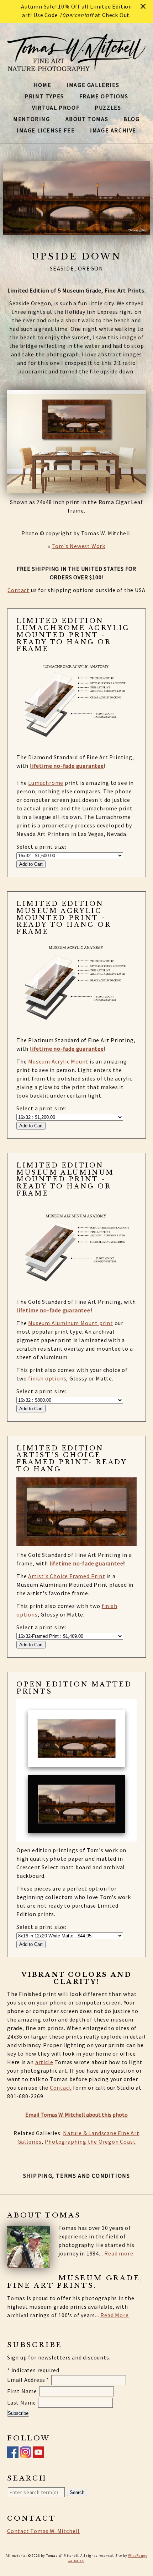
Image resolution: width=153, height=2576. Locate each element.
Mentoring (31, 119)
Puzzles (108, 108)
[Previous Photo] (2, 198)
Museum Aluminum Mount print (71, 1323)
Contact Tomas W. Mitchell (43, 2531)
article (44, 2062)
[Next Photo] (151, 198)
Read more (119, 2253)
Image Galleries (93, 85)
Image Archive (113, 130)
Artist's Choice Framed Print (67, 1576)
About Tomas (87, 119)
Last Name (22, 2402)
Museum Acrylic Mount (58, 1061)
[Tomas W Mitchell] (76, 67)
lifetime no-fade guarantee (67, 766)
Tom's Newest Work (78, 546)
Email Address (28, 2380)
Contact (19, 590)
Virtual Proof (56, 108)
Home (43, 85)
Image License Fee (46, 130)
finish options (47, 1378)
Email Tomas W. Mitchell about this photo (76, 2115)
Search (77, 2492)
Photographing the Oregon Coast (90, 2142)
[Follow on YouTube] (38, 2454)
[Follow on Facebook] (13, 2454)
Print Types (44, 96)
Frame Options (104, 96)
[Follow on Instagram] (26, 2454)
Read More (114, 2315)
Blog (131, 119)
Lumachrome (46, 783)
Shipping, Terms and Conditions (77, 2176)
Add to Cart (31, 864)
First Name (23, 2391)
